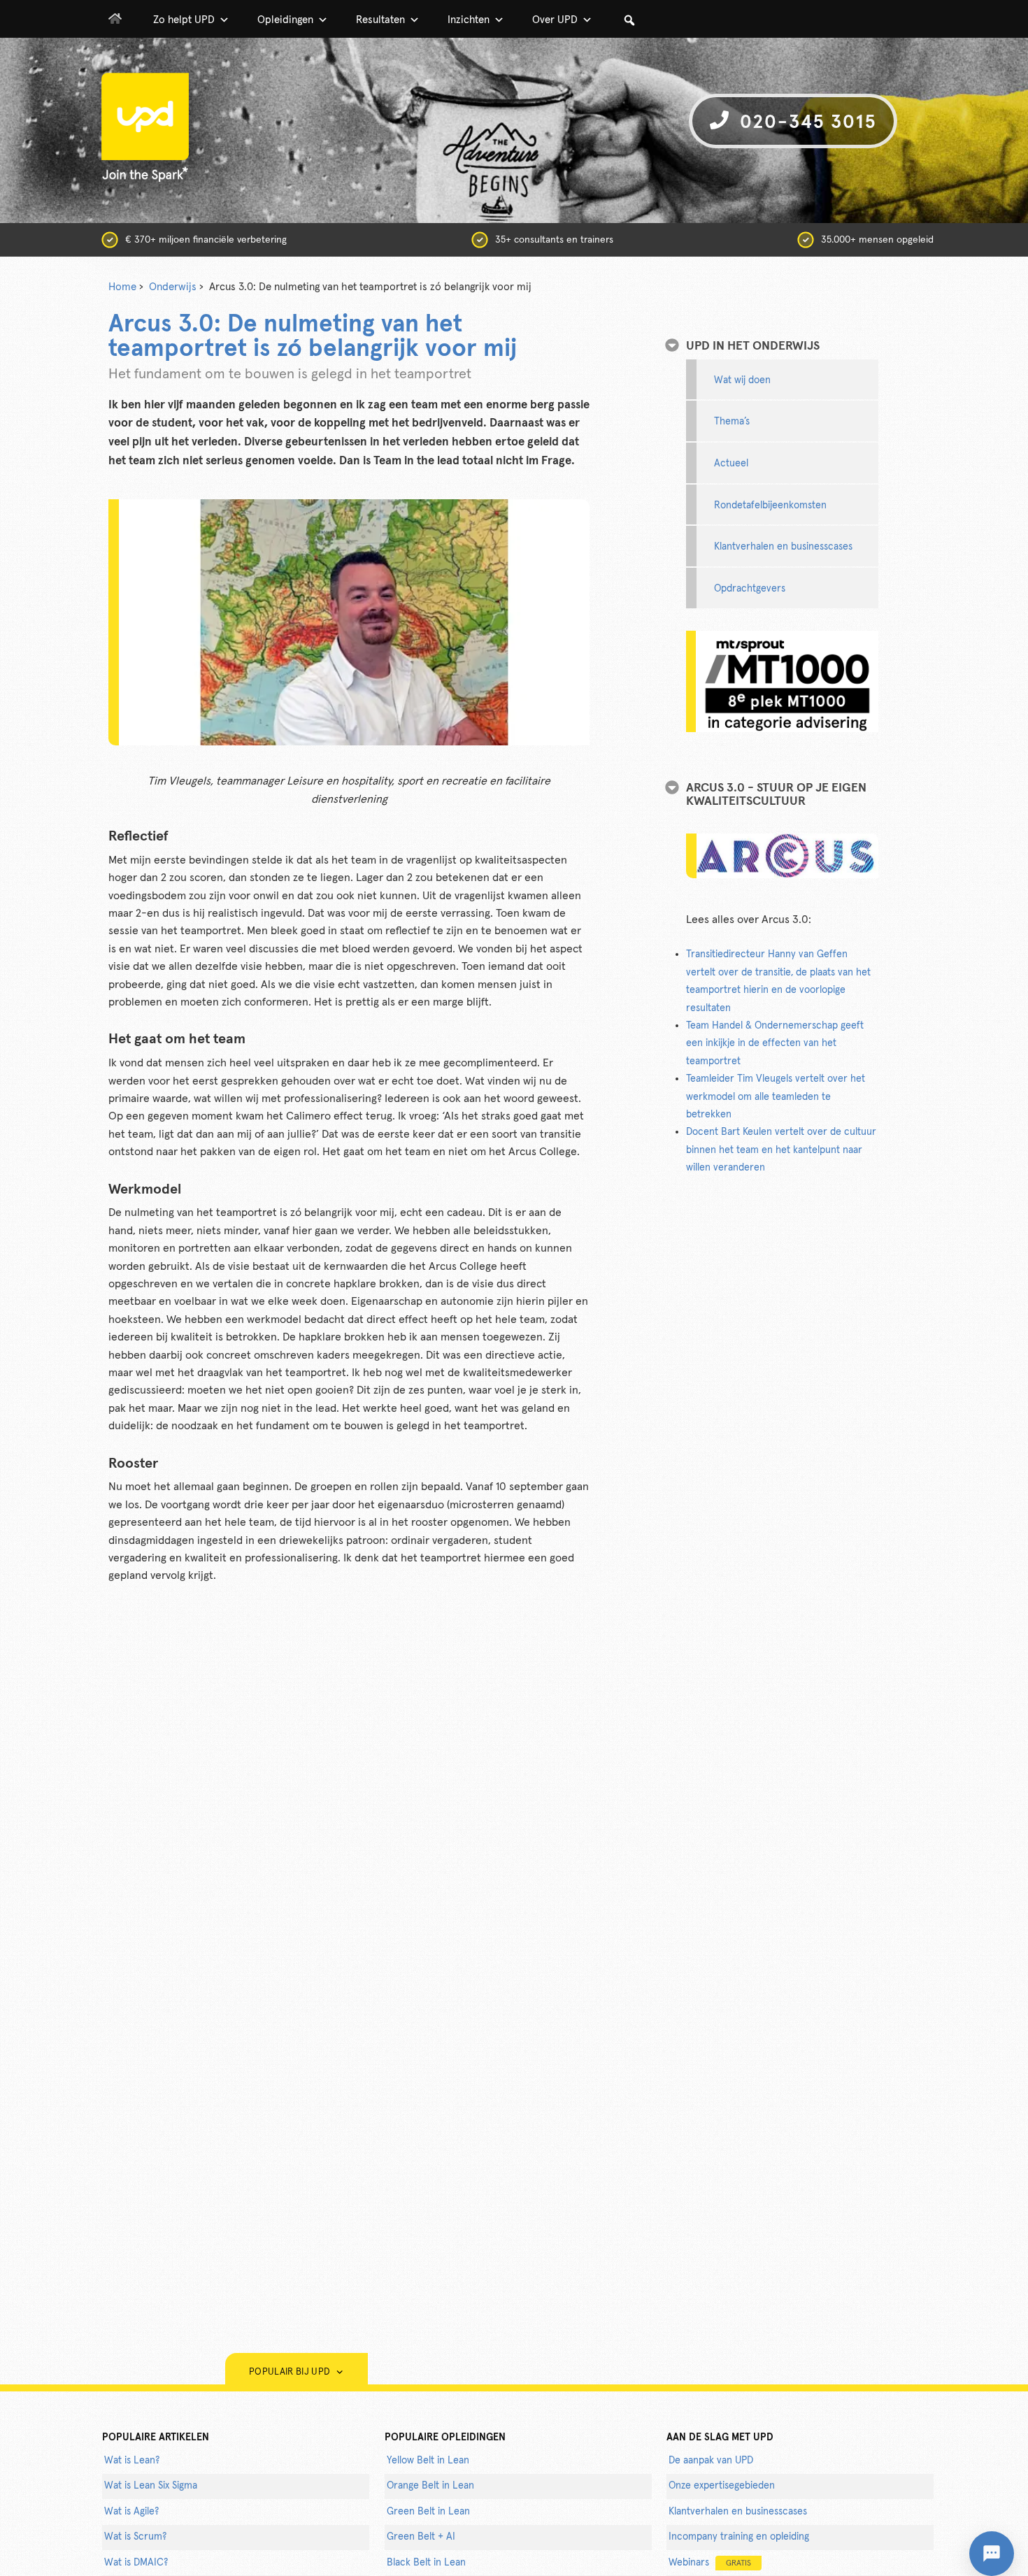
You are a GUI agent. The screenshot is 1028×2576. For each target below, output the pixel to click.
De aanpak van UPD (711, 2461)
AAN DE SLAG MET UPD (720, 2438)
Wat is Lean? (132, 2461)
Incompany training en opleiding (739, 2537)
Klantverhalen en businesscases (783, 547)
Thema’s (732, 422)
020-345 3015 (805, 123)
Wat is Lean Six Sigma (151, 2486)
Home (122, 287)
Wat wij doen (742, 380)
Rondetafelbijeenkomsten (770, 506)
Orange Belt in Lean (430, 2486)
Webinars (710, 2563)
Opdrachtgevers (750, 589)
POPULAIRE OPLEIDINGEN (445, 2438)
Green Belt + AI (421, 2537)
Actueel (731, 464)
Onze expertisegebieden (722, 2486)
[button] (629, 20)
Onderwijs (173, 287)
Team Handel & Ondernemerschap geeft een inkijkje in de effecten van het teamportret (775, 1044)
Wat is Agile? (131, 2512)
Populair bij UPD (292, 2372)
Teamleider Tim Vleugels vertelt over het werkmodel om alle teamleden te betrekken (776, 1097)
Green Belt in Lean (428, 2512)
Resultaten (380, 20)
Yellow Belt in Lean (428, 2461)
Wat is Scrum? (135, 2537)
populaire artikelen (156, 2438)
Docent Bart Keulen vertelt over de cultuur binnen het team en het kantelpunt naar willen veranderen (781, 1150)
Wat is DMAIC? (136, 2563)
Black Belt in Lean (426, 2563)
